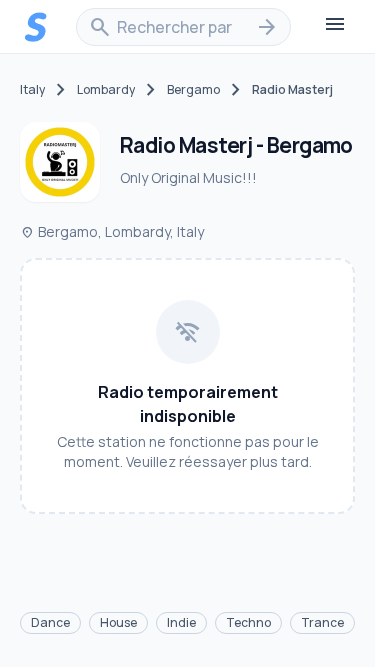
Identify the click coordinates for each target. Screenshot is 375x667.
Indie (181, 622)
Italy (32, 90)
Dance (50, 622)
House (118, 622)
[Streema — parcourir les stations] (36, 27)
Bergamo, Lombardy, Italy (112, 231)
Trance (322, 622)
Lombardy (106, 90)
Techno (248, 622)
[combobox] (183, 27)
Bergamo (193, 90)
